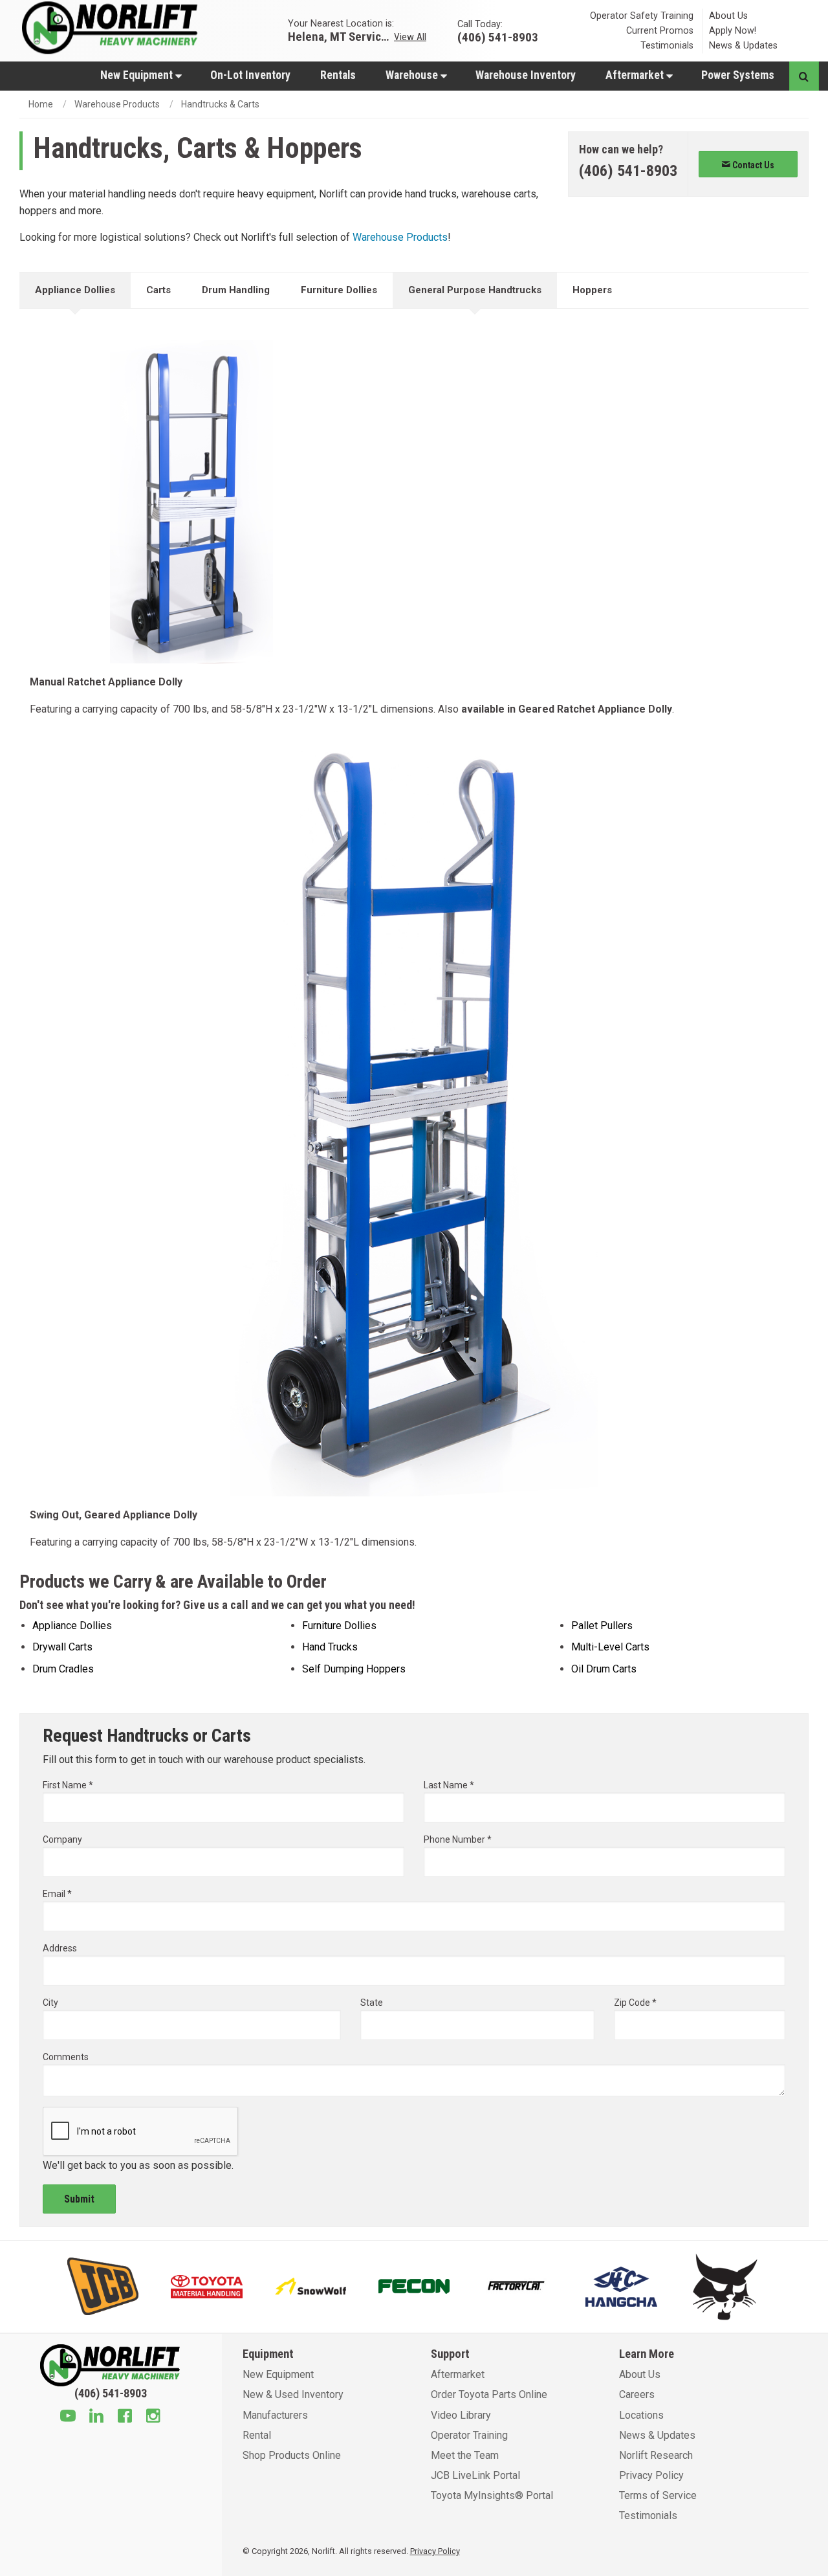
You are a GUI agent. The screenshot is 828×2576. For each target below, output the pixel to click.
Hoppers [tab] (592, 290)
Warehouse (413, 75)
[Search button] (804, 76)
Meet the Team (465, 2455)
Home (41, 104)
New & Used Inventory (293, 2394)
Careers (637, 2394)
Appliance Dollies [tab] (75, 290)
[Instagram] (153, 2417)
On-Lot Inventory (250, 75)
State (372, 2003)
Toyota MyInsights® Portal (492, 2495)
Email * (57, 1894)
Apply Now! (733, 31)
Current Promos (660, 31)
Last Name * (449, 1785)
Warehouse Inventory (526, 75)
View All (410, 36)
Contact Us (752, 165)
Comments (66, 2057)
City (50, 2003)
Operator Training (469, 2435)
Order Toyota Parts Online (489, 2394)
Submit (79, 2199)
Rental (257, 2435)
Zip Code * (635, 2003)
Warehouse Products (117, 104)
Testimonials (667, 46)
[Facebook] (125, 2417)
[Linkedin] (96, 2417)
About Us (728, 16)
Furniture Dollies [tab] (339, 290)
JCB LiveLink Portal (475, 2475)
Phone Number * (458, 1839)
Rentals (338, 75)
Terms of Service (658, 2495)
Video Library (461, 2415)
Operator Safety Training (642, 16)
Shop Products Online (292, 2455)
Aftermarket (636, 75)
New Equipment (138, 75)
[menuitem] (140, 75)
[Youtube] (68, 2417)
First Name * (68, 1785)
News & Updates (743, 46)
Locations (641, 2415)
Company (62, 1839)
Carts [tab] (158, 290)
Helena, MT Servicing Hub (340, 36)
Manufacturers (275, 2415)
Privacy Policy (651, 2475)
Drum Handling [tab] (236, 290)
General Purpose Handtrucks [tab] (475, 290)
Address (60, 1948)
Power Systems (738, 75)
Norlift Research (656, 2455)
